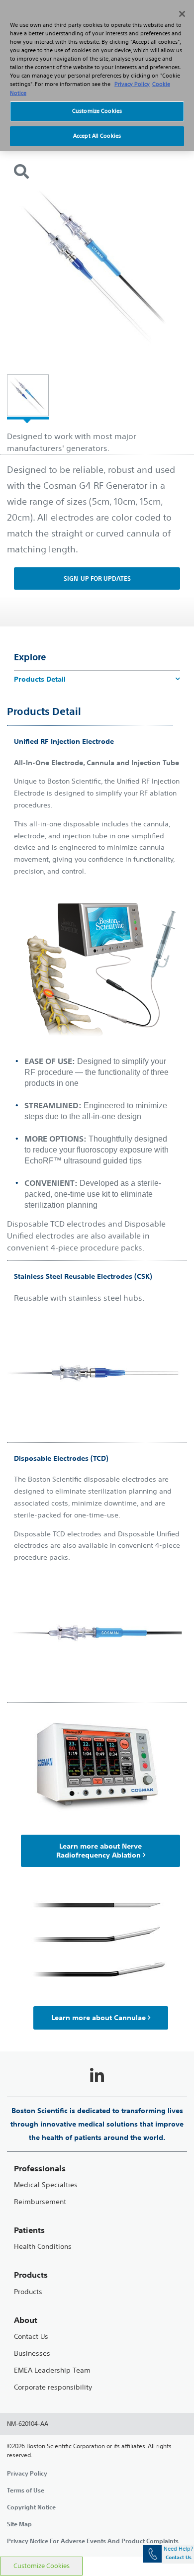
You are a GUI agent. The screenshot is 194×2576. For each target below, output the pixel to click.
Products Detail (40, 679)
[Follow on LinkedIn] (97, 2076)
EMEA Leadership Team (52, 2370)
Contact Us (31, 2337)
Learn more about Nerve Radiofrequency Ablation (99, 1851)
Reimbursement (40, 2202)
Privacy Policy (27, 2473)
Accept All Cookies (97, 136)
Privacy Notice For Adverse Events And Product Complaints (93, 2541)
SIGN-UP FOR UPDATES (97, 578)
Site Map (19, 2524)
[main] (97, 1294)
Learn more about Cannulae (98, 2018)
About (26, 2320)
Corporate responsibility (53, 2387)
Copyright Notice (31, 2507)
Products (28, 2292)
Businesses (32, 2354)
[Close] (182, 14)
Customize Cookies (42, 2566)
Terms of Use (26, 2490)
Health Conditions (43, 2247)
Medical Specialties (46, 2185)
